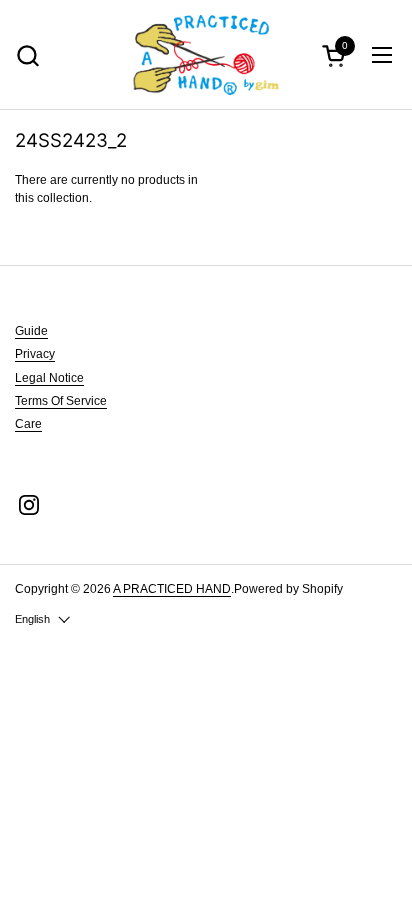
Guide (31, 331)
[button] (337, 55)
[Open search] (27, 55)
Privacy (35, 354)
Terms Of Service (61, 401)
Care (28, 424)
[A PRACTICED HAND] (206, 55)
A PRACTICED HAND (172, 589)
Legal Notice (49, 378)
